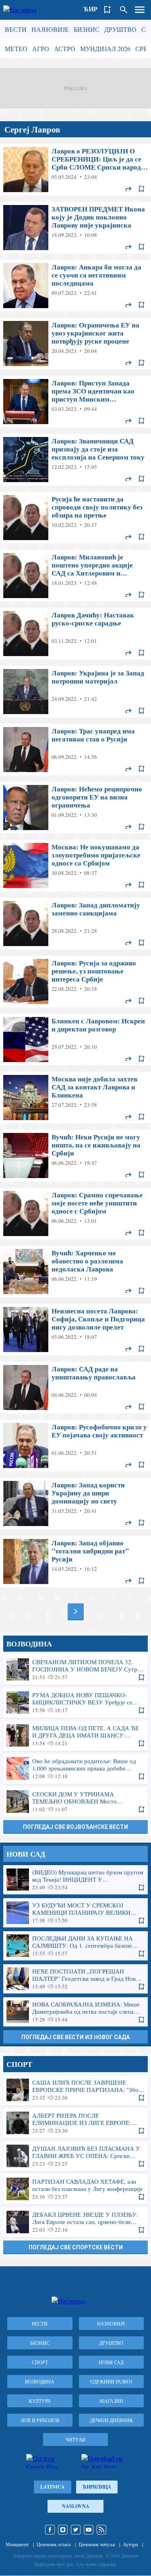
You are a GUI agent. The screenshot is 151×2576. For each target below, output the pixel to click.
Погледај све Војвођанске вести (75, 1827)
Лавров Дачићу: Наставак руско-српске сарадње (75, 634)
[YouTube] (89, 2530)
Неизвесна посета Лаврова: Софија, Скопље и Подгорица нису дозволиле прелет (75, 1329)
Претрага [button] (124, 10)
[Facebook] (50, 2530)
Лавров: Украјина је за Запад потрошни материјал (75, 692)
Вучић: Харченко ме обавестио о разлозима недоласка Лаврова (75, 1271)
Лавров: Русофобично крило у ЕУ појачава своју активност (75, 1445)
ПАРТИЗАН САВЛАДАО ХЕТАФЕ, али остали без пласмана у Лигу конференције (75, 2189)
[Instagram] (63, 2530)
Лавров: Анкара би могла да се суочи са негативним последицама (75, 286)
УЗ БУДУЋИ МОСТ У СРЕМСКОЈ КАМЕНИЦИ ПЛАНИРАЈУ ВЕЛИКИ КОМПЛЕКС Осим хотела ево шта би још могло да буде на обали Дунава (75, 1913)
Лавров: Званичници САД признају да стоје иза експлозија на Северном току (75, 460)
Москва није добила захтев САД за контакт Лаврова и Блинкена (75, 1097)
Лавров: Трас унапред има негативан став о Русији (75, 750)
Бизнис (87, 29)
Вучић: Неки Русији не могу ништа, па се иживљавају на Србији (75, 1155)
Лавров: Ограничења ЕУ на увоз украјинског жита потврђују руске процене (75, 344)
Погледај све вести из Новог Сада (75, 2037)
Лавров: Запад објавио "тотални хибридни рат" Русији (75, 1561)
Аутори (130, 2544)
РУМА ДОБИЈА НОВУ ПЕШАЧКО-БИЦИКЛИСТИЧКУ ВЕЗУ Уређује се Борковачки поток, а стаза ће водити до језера (75, 1702)
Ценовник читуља (97, 2544)
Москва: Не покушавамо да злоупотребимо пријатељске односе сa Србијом (75, 866)
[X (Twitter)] (76, 2530)
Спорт (40, 2362)
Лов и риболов (40, 2420)
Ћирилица (97, 2487)
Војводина (40, 2381)
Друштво (120, 29)
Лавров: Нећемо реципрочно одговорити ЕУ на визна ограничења (75, 808)
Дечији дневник (111, 2420)
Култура (40, 2401)
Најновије (50, 29)
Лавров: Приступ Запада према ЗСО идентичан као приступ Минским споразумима (75, 402)
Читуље (76, 2439)
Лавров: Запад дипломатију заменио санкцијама (75, 924)
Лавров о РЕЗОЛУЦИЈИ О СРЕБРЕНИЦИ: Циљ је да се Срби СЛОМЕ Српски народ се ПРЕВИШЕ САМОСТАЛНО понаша (75, 170)
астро (65, 49)
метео (16, 49)
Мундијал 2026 (105, 49)
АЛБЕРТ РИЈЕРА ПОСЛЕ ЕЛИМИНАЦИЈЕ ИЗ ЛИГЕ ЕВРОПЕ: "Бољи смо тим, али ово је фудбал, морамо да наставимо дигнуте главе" (75, 2123)
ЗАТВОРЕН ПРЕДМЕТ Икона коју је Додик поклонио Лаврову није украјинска (75, 228)
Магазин (111, 2401)
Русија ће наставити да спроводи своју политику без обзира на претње (75, 518)
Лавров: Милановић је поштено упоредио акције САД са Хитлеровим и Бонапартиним (75, 576)
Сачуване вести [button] (108, 10)
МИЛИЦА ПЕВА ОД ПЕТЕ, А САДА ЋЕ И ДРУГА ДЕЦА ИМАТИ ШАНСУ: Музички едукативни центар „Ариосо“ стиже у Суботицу (75, 1735)
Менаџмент (17, 2544)
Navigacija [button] (140, 10)
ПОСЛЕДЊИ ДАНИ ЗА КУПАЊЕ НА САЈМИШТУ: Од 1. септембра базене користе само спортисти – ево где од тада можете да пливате (75, 1946)
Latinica (53, 2487)
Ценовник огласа (54, 2544)
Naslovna (76, 2506)
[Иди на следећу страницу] (76, 1611)
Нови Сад (111, 2362)
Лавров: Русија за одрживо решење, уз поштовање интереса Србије (75, 982)
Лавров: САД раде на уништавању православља (75, 1387)
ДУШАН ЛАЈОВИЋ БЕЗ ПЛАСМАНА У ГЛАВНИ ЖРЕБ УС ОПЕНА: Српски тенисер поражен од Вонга (75, 2156)
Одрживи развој (111, 2381)
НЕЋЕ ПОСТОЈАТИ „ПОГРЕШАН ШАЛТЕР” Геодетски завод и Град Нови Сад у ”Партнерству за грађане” (75, 1979)
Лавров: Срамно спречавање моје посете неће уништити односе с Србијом (75, 1213)
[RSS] (101, 2530)
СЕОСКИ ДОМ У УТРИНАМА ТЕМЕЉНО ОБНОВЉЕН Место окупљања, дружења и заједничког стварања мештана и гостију (75, 1802)
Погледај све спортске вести (76, 2247)
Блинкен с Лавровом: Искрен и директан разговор (75, 1040)
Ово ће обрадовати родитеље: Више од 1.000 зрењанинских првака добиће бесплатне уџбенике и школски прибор (75, 1768)
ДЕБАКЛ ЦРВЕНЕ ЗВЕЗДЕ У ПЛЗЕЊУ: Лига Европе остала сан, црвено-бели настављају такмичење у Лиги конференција (75, 2222)
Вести (16, 29)
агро (41, 49)
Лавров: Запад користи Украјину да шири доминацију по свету (75, 1503)
